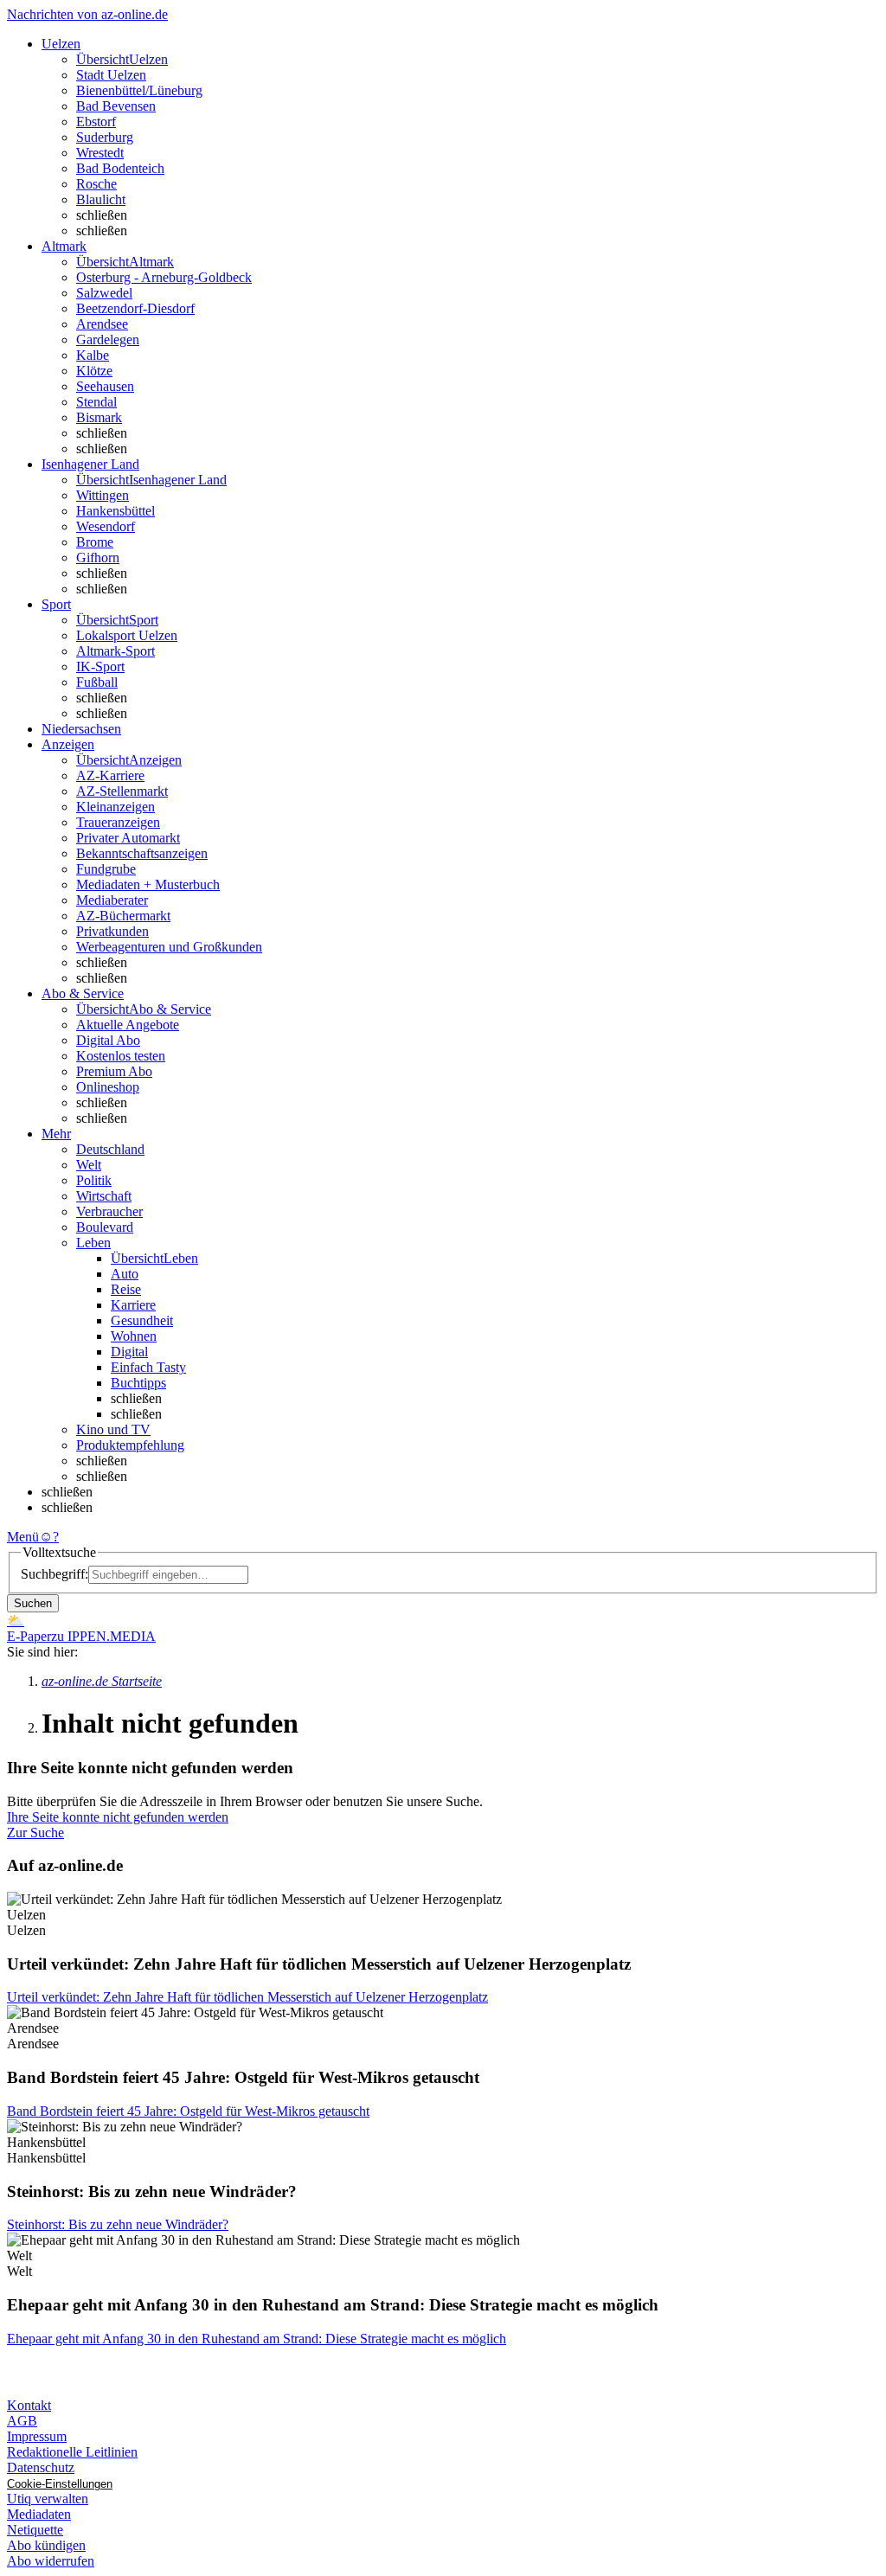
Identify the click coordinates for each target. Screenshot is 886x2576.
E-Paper (29, 1636)
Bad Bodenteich (120, 168)
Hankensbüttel (116, 511)
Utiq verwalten (48, 2499)
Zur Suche (35, 1833)
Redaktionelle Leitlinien (72, 2452)
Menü (23, 1537)
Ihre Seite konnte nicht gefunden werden (118, 1817)
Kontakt (29, 2405)
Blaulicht (101, 199)
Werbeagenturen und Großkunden (169, 947)
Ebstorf (96, 122)
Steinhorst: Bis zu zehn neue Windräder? (118, 2224)
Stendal (96, 402)
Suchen (33, 1603)
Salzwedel (104, 293)
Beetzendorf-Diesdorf (135, 308)
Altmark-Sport (116, 651)
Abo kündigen (46, 2545)
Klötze (94, 371)
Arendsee (102, 324)
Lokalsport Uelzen (127, 635)
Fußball (97, 682)
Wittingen (103, 495)
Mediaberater (112, 900)
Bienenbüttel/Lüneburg (139, 90)
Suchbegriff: (55, 1574)
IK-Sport (100, 666)
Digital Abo (108, 1040)
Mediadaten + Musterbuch (148, 884)
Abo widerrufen (51, 2561)
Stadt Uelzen (111, 75)
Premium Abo (114, 1071)
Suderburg (105, 137)
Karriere (133, 1305)
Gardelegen (108, 340)
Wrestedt (100, 153)
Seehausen (105, 386)
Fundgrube (106, 869)
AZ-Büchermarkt (123, 916)
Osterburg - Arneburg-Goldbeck (164, 277)
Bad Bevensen (116, 106)
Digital (129, 1352)
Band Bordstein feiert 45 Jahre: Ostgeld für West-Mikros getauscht (188, 2111)
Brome (95, 542)
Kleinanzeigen (116, 807)
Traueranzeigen (118, 822)
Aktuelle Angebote (128, 1025)
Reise (126, 1289)
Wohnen (134, 1336)
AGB (22, 2421)
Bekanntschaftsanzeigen (142, 853)
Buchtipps (138, 1383)
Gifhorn (98, 557)
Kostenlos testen (121, 1056)
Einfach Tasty (148, 1367)
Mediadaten (39, 2514)
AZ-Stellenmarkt (122, 791)
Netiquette (35, 2530)
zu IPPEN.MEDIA (103, 1636)
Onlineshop (108, 1087)
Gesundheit (142, 1320)
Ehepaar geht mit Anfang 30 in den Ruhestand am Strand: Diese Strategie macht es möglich (257, 2339)
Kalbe (93, 355)
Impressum (37, 2436)
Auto (125, 1274)
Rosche (96, 184)
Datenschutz (41, 2467)
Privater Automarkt (128, 838)
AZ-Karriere (110, 775)
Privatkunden (112, 931)
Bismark (99, 417)
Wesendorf (106, 526)
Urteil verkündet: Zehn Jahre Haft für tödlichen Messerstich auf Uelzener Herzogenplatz (247, 1997)
